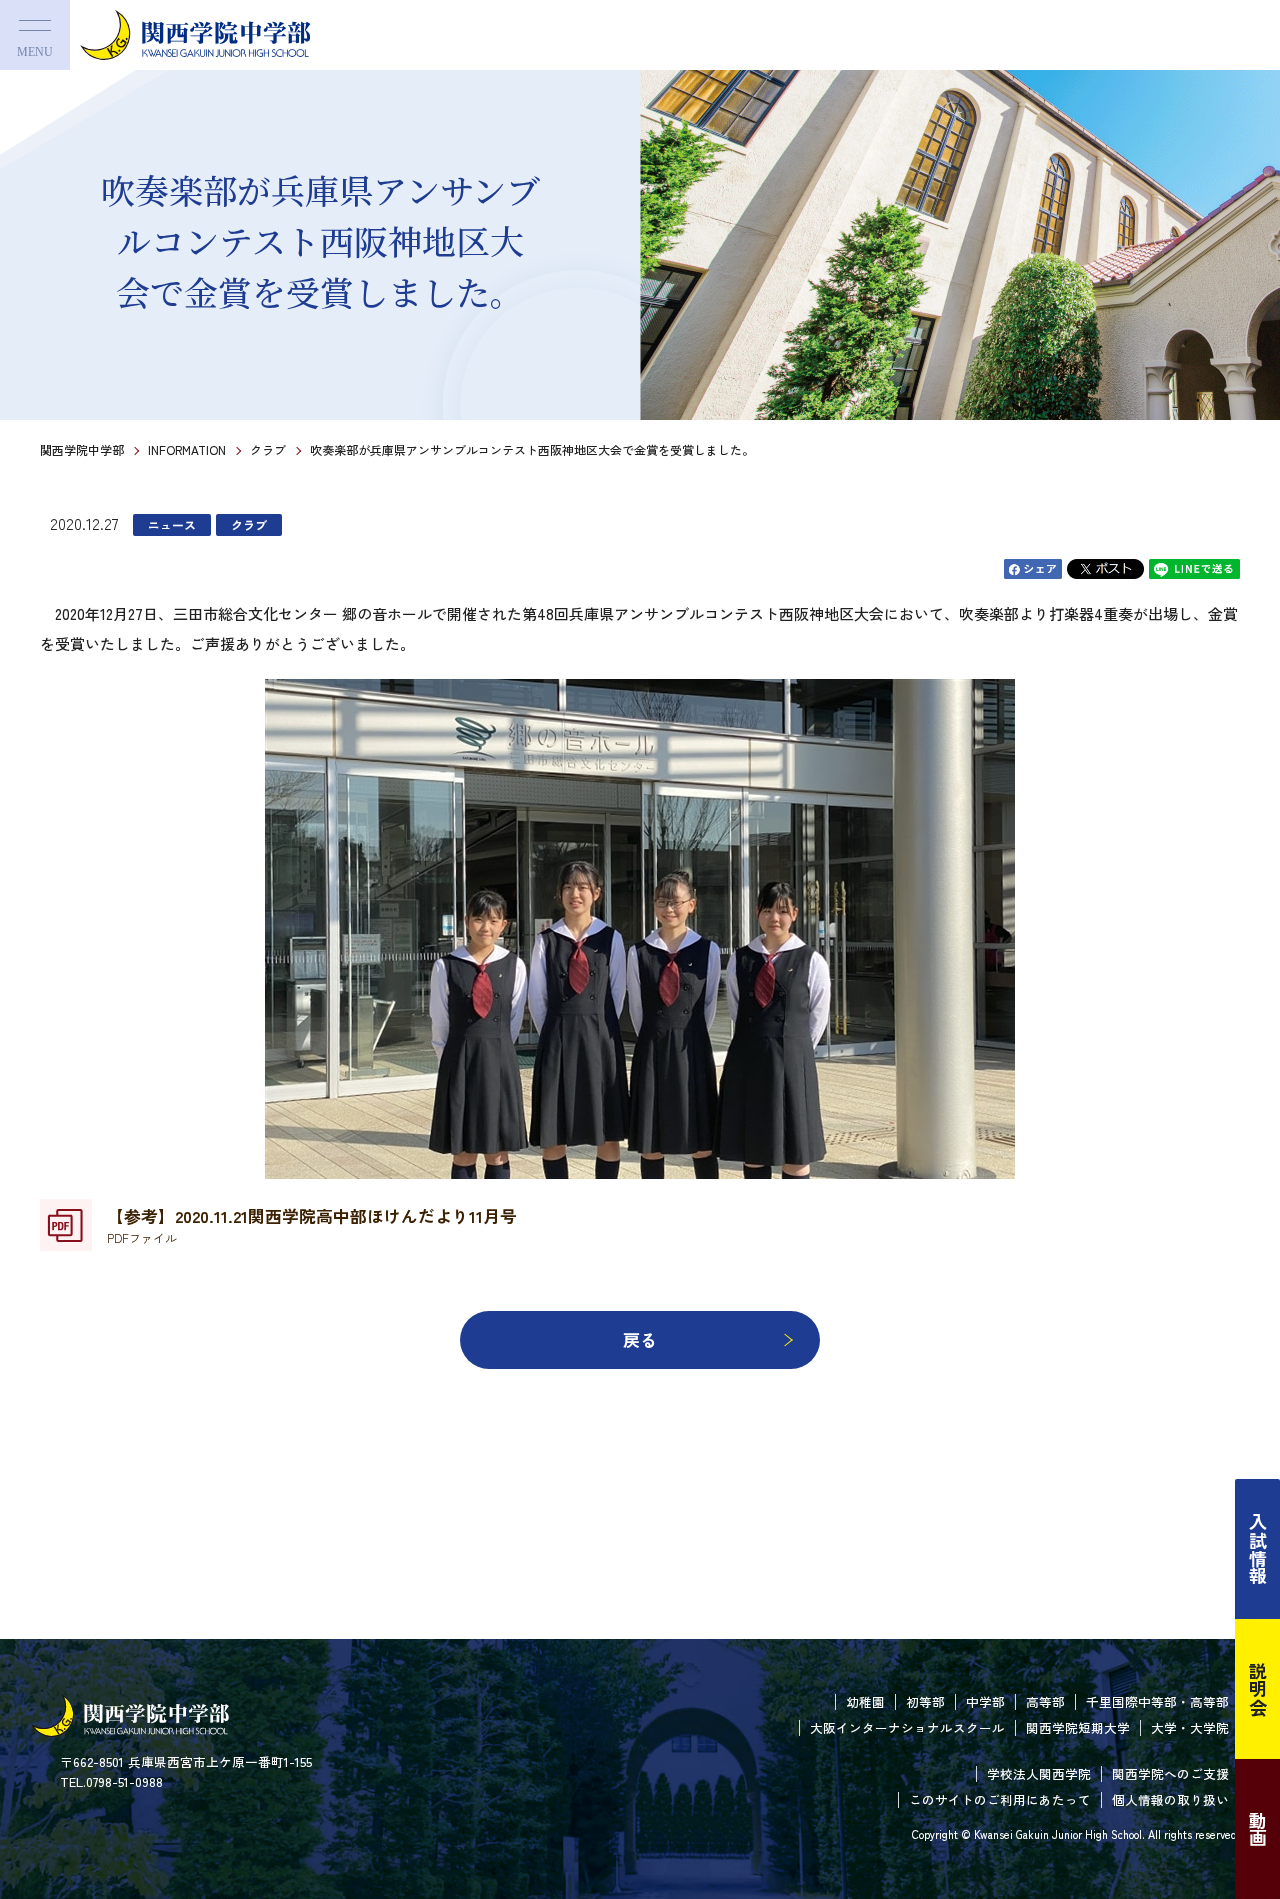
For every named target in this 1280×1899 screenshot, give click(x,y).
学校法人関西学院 (1039, 1773)
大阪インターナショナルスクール (907, 1727)
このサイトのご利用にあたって (1000, 1799)
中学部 (985, 1701)
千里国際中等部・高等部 (1157, 1701)
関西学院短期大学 (1078, 1727)
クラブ (268, 449)
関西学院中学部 (82, 449)
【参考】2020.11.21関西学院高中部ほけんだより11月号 (312, 1225)
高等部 (1045, 1701)
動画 (1258, 1829)
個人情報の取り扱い (1170, 1799)
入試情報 (1258, 1549)
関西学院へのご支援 (1170, 1773)
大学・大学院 (1190, 1727)
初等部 (925, 1701)
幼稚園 (865, 1701)
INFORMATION (187, 449)
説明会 (1258, 1689)
